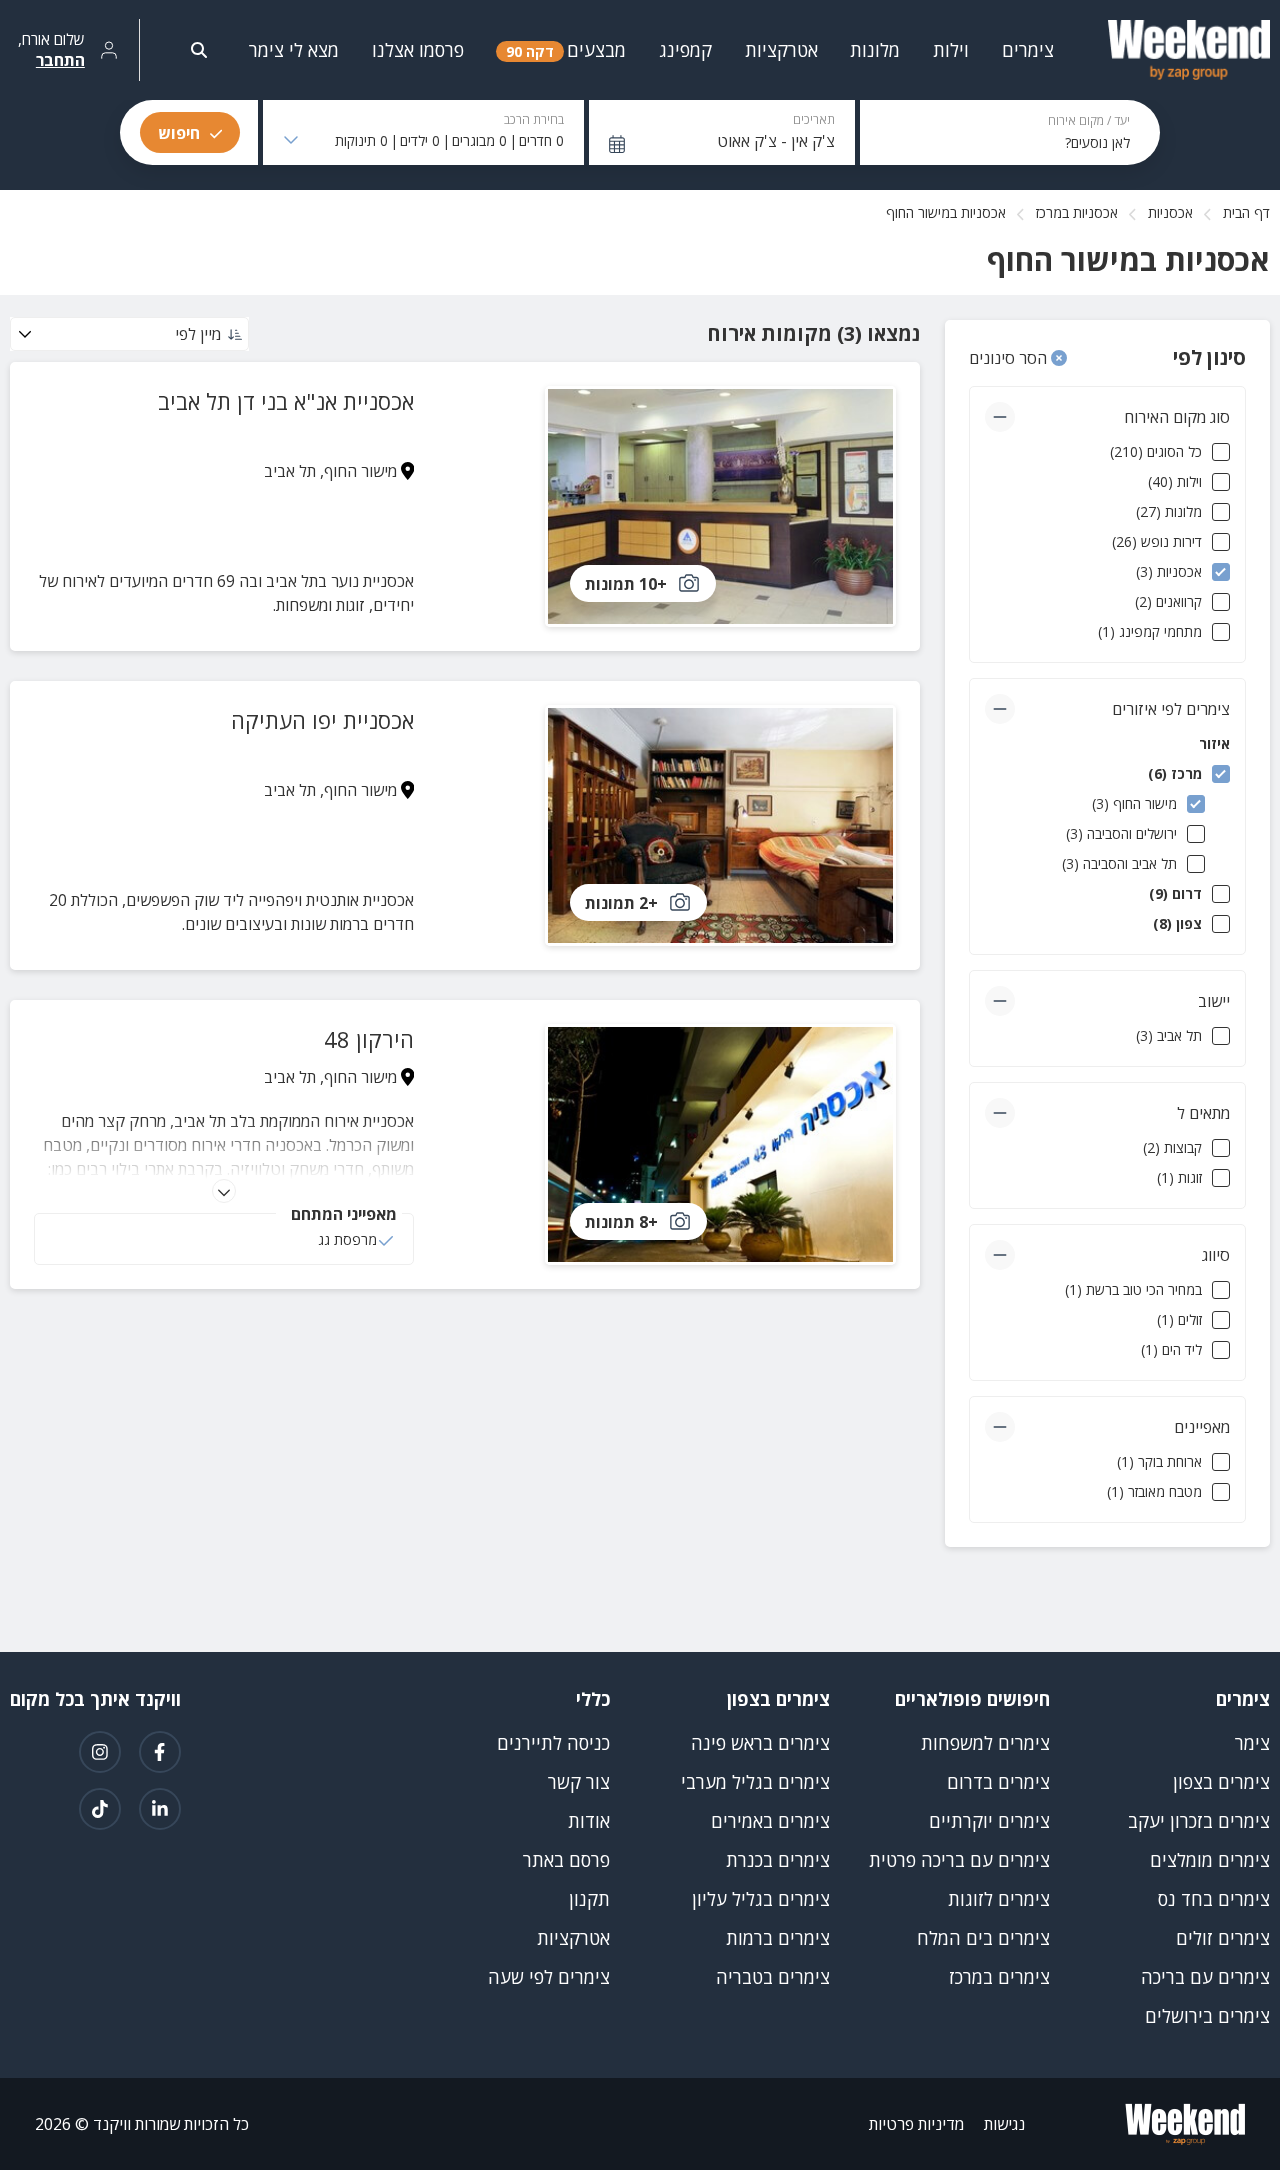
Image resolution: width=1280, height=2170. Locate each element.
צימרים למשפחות (985, 1743)
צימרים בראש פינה (760, 1743)
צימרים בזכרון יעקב (1199, 1821)
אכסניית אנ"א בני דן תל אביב (286, 401)
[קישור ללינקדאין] (160, 1809)
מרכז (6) (1175, 773)
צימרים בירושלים (1207, 2016)
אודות (589, 1821)
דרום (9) (1175, 893)
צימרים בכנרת (778, 1860)
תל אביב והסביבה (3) (1119, 863)
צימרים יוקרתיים (989, 1821)
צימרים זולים (1223, 1938)
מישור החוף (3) (1134, 803)
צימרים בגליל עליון (761, 1899)
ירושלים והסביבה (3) (1121, 833)
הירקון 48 (369, 1039)
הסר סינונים (1010, 358)
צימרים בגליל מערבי (755, 1782)
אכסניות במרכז (1077, 212)
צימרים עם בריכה (1205, 1977)
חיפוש (179, 133)
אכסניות (1170, 212)
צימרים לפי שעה (549, 1977)
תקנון (589, 1899)
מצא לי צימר (294, 50)
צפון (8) (1177, 923)
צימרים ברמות (778, 1938)
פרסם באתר (566, 1860)
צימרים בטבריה (773, 1977)
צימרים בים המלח (983, 1938)
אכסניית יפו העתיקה (322, 720)
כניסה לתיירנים (553, 1743)
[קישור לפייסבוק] (160, 1752)
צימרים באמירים (770, 1821)
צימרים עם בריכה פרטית (959, 1860)
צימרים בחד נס (1214, 1899)
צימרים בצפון (1221, 1782)
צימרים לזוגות (999, 1899)
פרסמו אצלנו (418, 50)
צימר (1252, 1743)
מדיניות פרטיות (916, 2124)
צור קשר (579, 1782)
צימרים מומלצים (1210, 1860)
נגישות (1004, 2124)
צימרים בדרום (998, 1782)
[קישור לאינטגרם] (100, 1752)
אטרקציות (573, 1938)
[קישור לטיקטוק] (100, 1809)
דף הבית (1246, 212)
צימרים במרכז (999, 1977)
